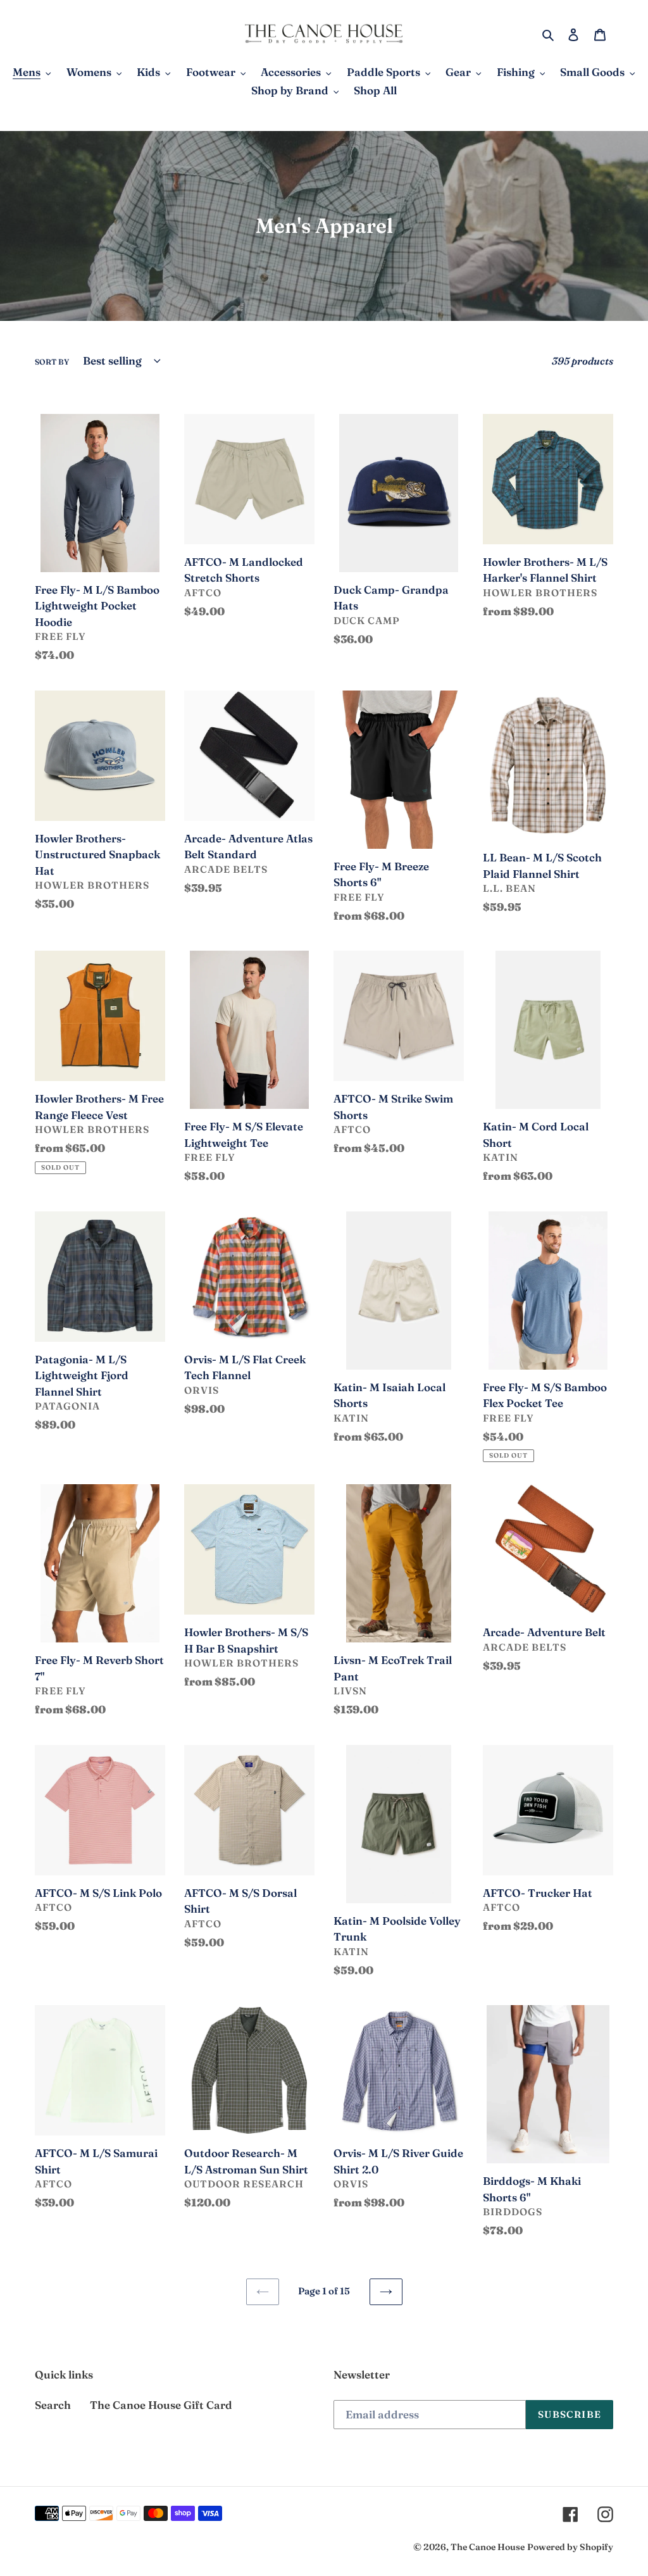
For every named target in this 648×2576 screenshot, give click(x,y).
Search (53, 2405)
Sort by (52, 362)
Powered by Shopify (570, 2547)
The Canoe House (488, 2547)
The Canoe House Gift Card (161, 2405)
